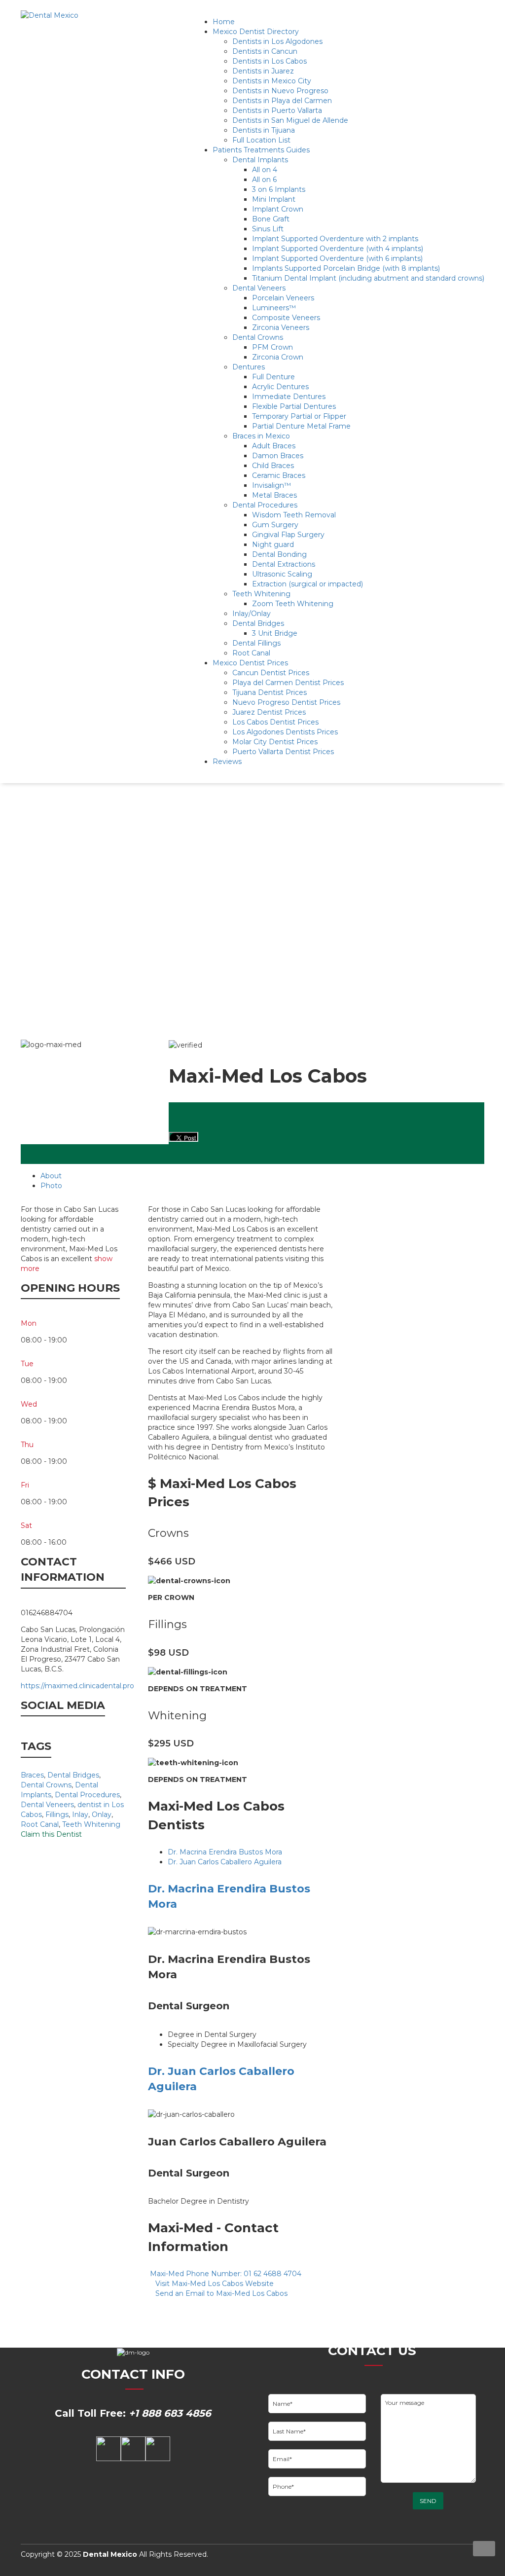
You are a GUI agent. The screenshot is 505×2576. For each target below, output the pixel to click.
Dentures (249, 367)
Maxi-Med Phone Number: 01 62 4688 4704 (225, 2274)
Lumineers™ (274, 308)
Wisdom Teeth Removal (294, 515)
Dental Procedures (265, 505)
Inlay (80, 1814)
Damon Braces (278, 456)
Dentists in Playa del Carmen (282, 101)
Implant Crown (278, 209)
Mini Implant (274, 199)
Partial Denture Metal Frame (301, 426)
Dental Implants (260, 160)
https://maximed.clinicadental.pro (77, 1686)
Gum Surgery (275, 525)
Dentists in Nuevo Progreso (280, 91)
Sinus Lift (268, 229)
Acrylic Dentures (280, 387)
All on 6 (264, 180)
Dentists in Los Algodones (277, 41)
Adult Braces (274, 446)
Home (224, 22)
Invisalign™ (271, 485)
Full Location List (261, 140)
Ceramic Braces (279, 475)
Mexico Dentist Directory (256, 32)
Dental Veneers (259, 288)
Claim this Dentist (51, 1834)
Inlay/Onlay (252, 614)
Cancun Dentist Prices (271, 673)
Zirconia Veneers (281, 327)
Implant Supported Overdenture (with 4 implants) (338, 249)
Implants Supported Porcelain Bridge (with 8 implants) (346, 268)
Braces (32, 1775)
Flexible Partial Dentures (294, 406)
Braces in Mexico (261, 436)
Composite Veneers (286, 318)
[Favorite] (489, 1035)
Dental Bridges (258, 623)
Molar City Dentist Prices (275, 742)
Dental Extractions (284, 564)
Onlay (102, 1814)
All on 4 (265, 170)
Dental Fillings (256, 643)
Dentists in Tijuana (264, 130)
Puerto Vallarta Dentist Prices (283, 752)
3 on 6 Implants (279, 189)
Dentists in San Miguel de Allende (290, 120)
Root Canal (251, 653)
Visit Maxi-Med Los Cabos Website (214, 2284)
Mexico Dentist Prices (250, 663)
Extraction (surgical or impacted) (307, 584)
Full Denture (273, 377)
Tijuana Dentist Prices (270, 692)
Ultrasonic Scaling (282, 574)
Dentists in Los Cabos (270, 61)
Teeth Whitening (261, 594)
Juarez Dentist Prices (269, 712)
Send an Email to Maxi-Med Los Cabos (220, 2293)
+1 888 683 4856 (170, 2413)
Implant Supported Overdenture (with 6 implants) (337, 258)
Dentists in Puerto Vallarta (277, 110)
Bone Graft (271, 219)
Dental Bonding (279, 554)
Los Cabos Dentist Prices (275, 722)
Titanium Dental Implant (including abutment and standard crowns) (368, 278)
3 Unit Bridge (275, 633)
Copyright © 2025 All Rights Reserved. (114, 2554)
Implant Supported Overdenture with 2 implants (335, 239)
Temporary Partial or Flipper (299, 416)
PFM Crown (272, 347)
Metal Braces (274, 495)
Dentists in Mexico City (272, 81)
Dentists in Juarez (263, 71)
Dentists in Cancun (265, 51)
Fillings (57, 1814)
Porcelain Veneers (283, 298)
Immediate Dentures (289, 397)
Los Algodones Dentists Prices (285, 732)
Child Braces (273, 466)
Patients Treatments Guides (261, 150)
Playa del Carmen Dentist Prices (288, 683)
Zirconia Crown (278, 357)
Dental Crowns (258, 337)
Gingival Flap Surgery (288, 535)
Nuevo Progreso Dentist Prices (286, 702)
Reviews (227, 762)
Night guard (273, 544)
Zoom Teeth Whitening (293, 604)
